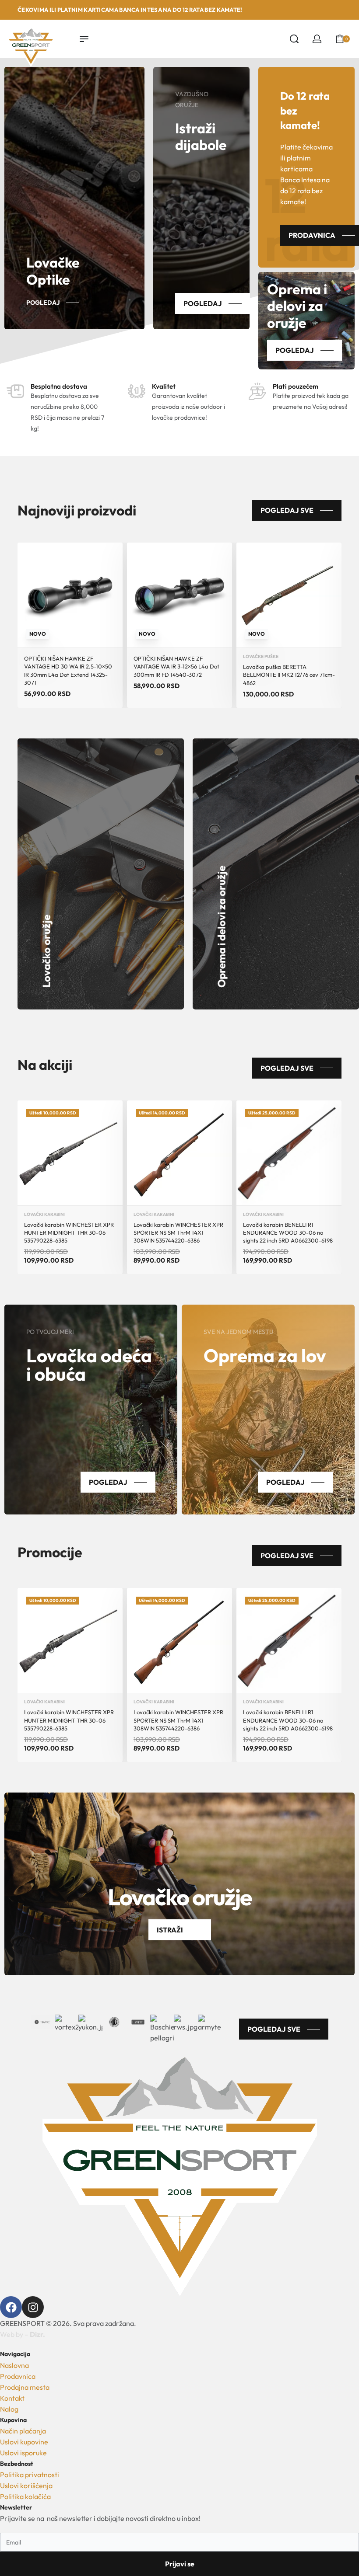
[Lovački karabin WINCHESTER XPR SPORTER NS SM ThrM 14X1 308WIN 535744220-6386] (179, 1153)
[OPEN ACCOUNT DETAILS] (317, 39)
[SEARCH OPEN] (294, 39)
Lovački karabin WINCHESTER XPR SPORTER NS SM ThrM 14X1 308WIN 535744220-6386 (178, 1232)
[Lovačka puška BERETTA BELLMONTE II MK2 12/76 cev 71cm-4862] (289, 595)
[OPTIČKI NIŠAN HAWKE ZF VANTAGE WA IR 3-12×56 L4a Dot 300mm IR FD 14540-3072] (179, 595)
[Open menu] (84, 39)
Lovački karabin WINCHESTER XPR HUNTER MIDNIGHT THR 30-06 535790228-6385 (69, 1232)
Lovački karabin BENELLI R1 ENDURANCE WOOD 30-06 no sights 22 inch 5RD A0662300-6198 (288, 1232)
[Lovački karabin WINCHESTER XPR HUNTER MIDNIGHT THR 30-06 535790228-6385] (70, 1153)
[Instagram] (33, 2307)
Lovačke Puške (261, 657)
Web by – (23, 2334)
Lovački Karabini (44, 1215)
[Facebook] (11, 2307)
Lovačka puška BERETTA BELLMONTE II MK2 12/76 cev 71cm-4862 (289, 675)
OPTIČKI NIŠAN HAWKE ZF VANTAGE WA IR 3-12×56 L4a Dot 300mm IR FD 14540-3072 (176, 666)
